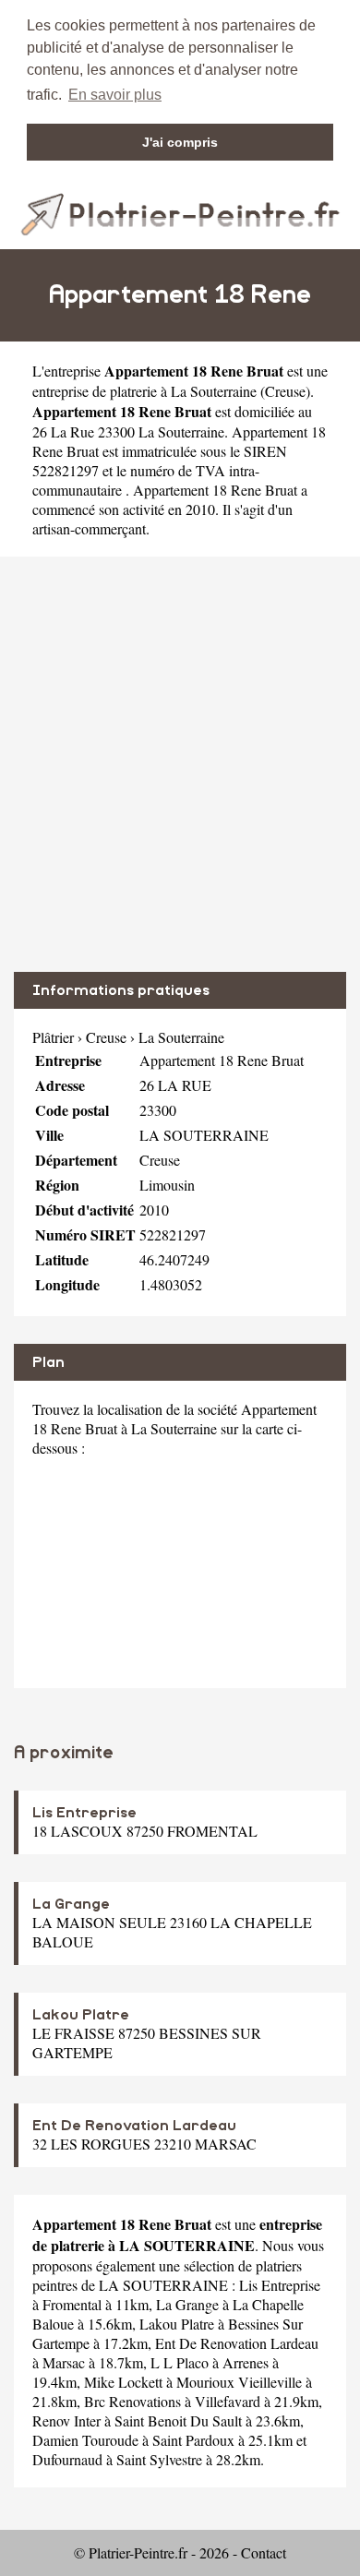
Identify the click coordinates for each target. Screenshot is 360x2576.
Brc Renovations (132, 2401)
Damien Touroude (85, 2440)
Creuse (285, 391)
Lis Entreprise (84, 1813)
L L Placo (180, 2362)
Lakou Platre (81, 2015)
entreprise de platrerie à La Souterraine (144, 391)
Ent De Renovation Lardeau (134, 2126)
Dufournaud (67, 2459)
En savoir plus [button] (115, 95)
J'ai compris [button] (180, 142)
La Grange (71, 1904)
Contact (264, 2552)
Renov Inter (66, 2420)
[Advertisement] (180, 764)
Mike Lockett (123, 2382)
